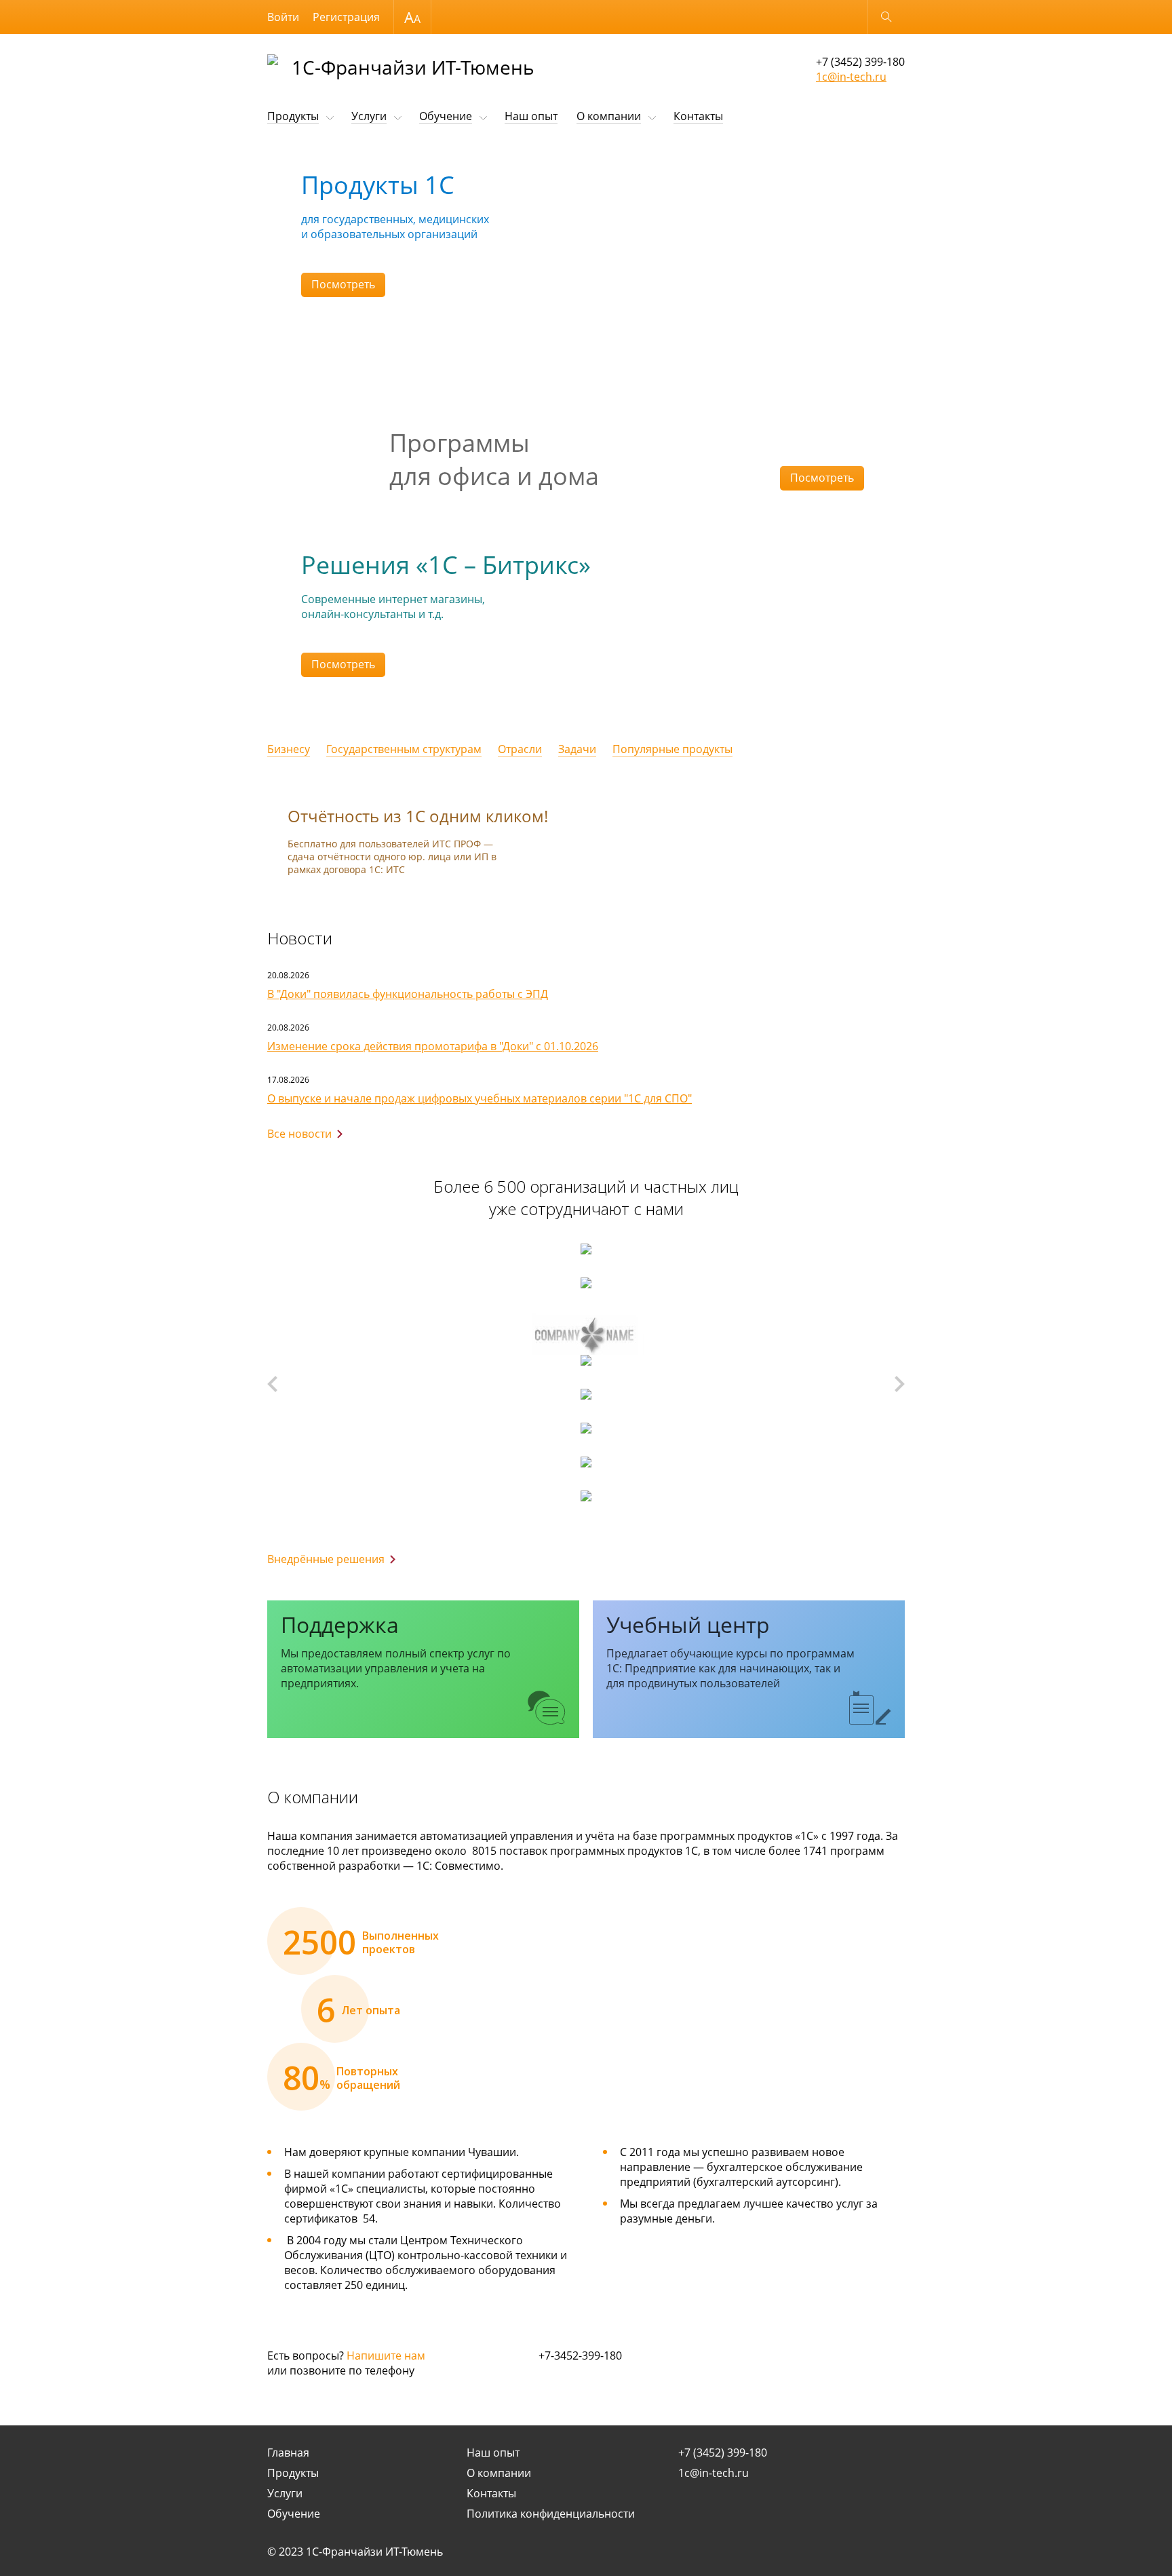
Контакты (698, 116)
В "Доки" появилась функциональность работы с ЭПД (408, 994)
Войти (283, 17)
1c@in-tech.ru (851, 77)
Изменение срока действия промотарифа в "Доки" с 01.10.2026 (433, 1046)
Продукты (293, 116)
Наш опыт (531, 116)
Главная (288, 2453)
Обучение (446, 116)
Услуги (369, 116)
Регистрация (346, 17)
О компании (609, 116)
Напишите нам (386, 2356)
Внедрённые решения (326, 1559)
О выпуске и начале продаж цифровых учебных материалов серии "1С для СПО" (480, 1098)
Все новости (299, 1134)
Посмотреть (343, 284)
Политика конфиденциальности (551, 2514)
